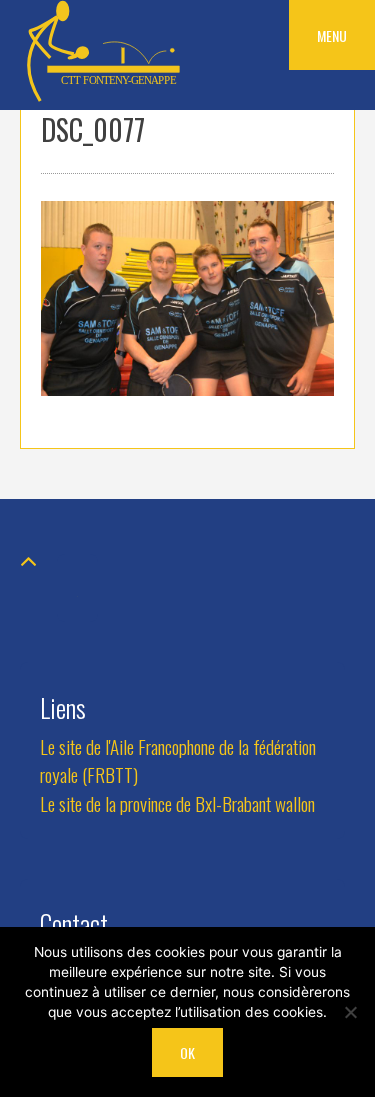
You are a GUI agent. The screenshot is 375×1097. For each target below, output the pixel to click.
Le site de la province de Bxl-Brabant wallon (177, 803)
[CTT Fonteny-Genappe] (105, 97)
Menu (332, 35)
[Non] (350, 1012)
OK (187, 1052)
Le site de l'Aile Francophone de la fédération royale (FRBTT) (178, 761)
